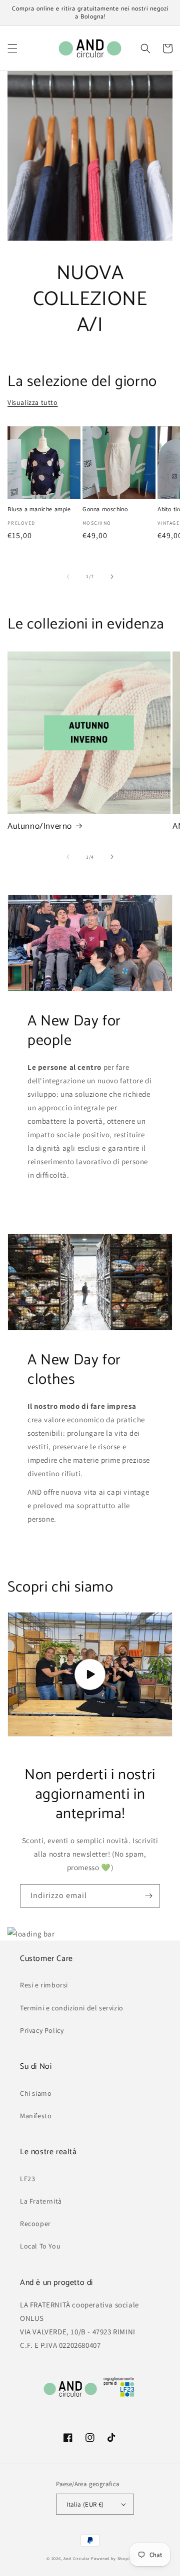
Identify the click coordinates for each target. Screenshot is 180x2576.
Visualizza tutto (33, 402)
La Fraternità (41, 2201)
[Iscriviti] (148, 1896)
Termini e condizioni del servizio (72, 2008)
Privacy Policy (42, 2030)
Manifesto (36, 2116)
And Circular (76, 2558)
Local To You (40, 2246)
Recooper (35, 2224)
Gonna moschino (105, 510)
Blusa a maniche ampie (39, 510)
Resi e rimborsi (44, 1985)
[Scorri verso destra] (112, 577)
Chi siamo (36, 2093)
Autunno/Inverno (40, 826)
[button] (12, 48)
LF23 (27, 2179)
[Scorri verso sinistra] (68, 577)
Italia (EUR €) (85, 2504)
